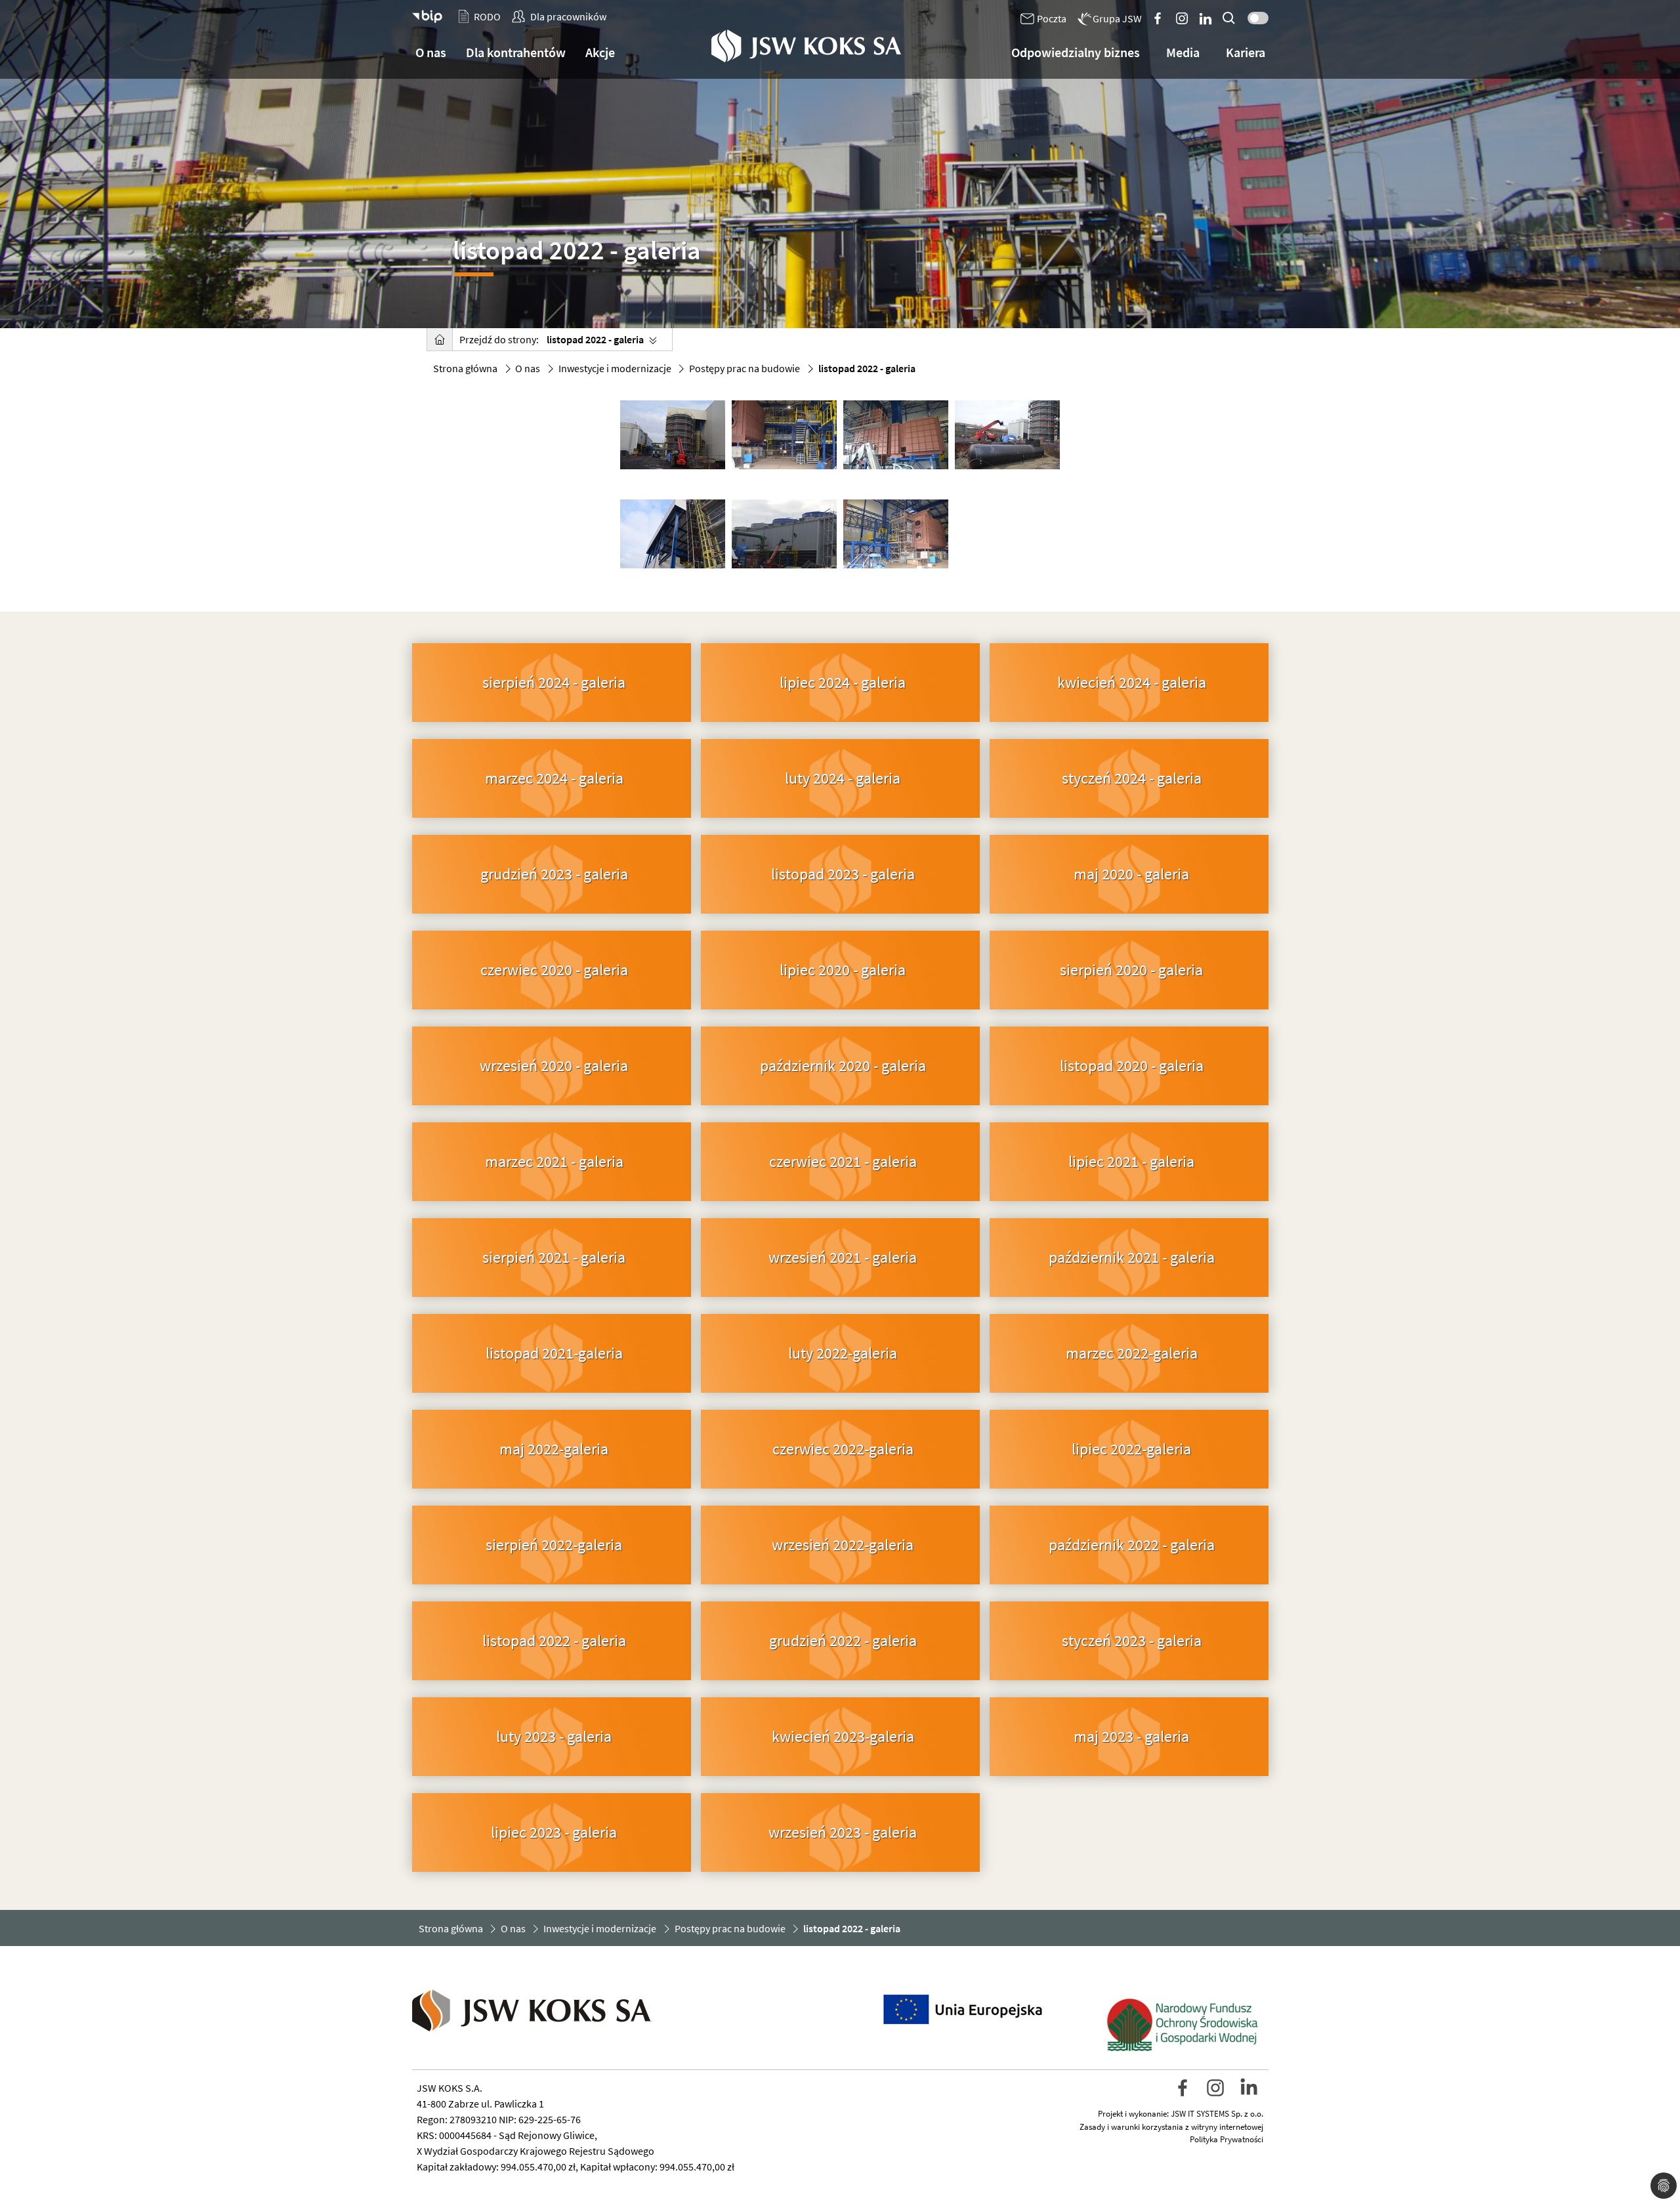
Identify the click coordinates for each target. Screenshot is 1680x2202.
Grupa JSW (1117, 18)
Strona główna (465, 368)
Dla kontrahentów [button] (516, 52)
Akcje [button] (600, 52)
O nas (528, 368)
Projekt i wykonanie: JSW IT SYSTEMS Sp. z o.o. (1181, 2114)
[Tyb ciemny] (1255, 15)
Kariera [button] (1246, 52)
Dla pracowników (568, 16)
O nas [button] (431, 52)
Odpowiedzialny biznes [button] (1076, 52)
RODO (487, 16)
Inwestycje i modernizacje (615, 368)
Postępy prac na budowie (745, 368)
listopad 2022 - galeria (595, 339)
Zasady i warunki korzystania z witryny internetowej (1171, 2127)
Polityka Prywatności (1227, 2139)
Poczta (1052, 18)
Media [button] (1183, 52)
